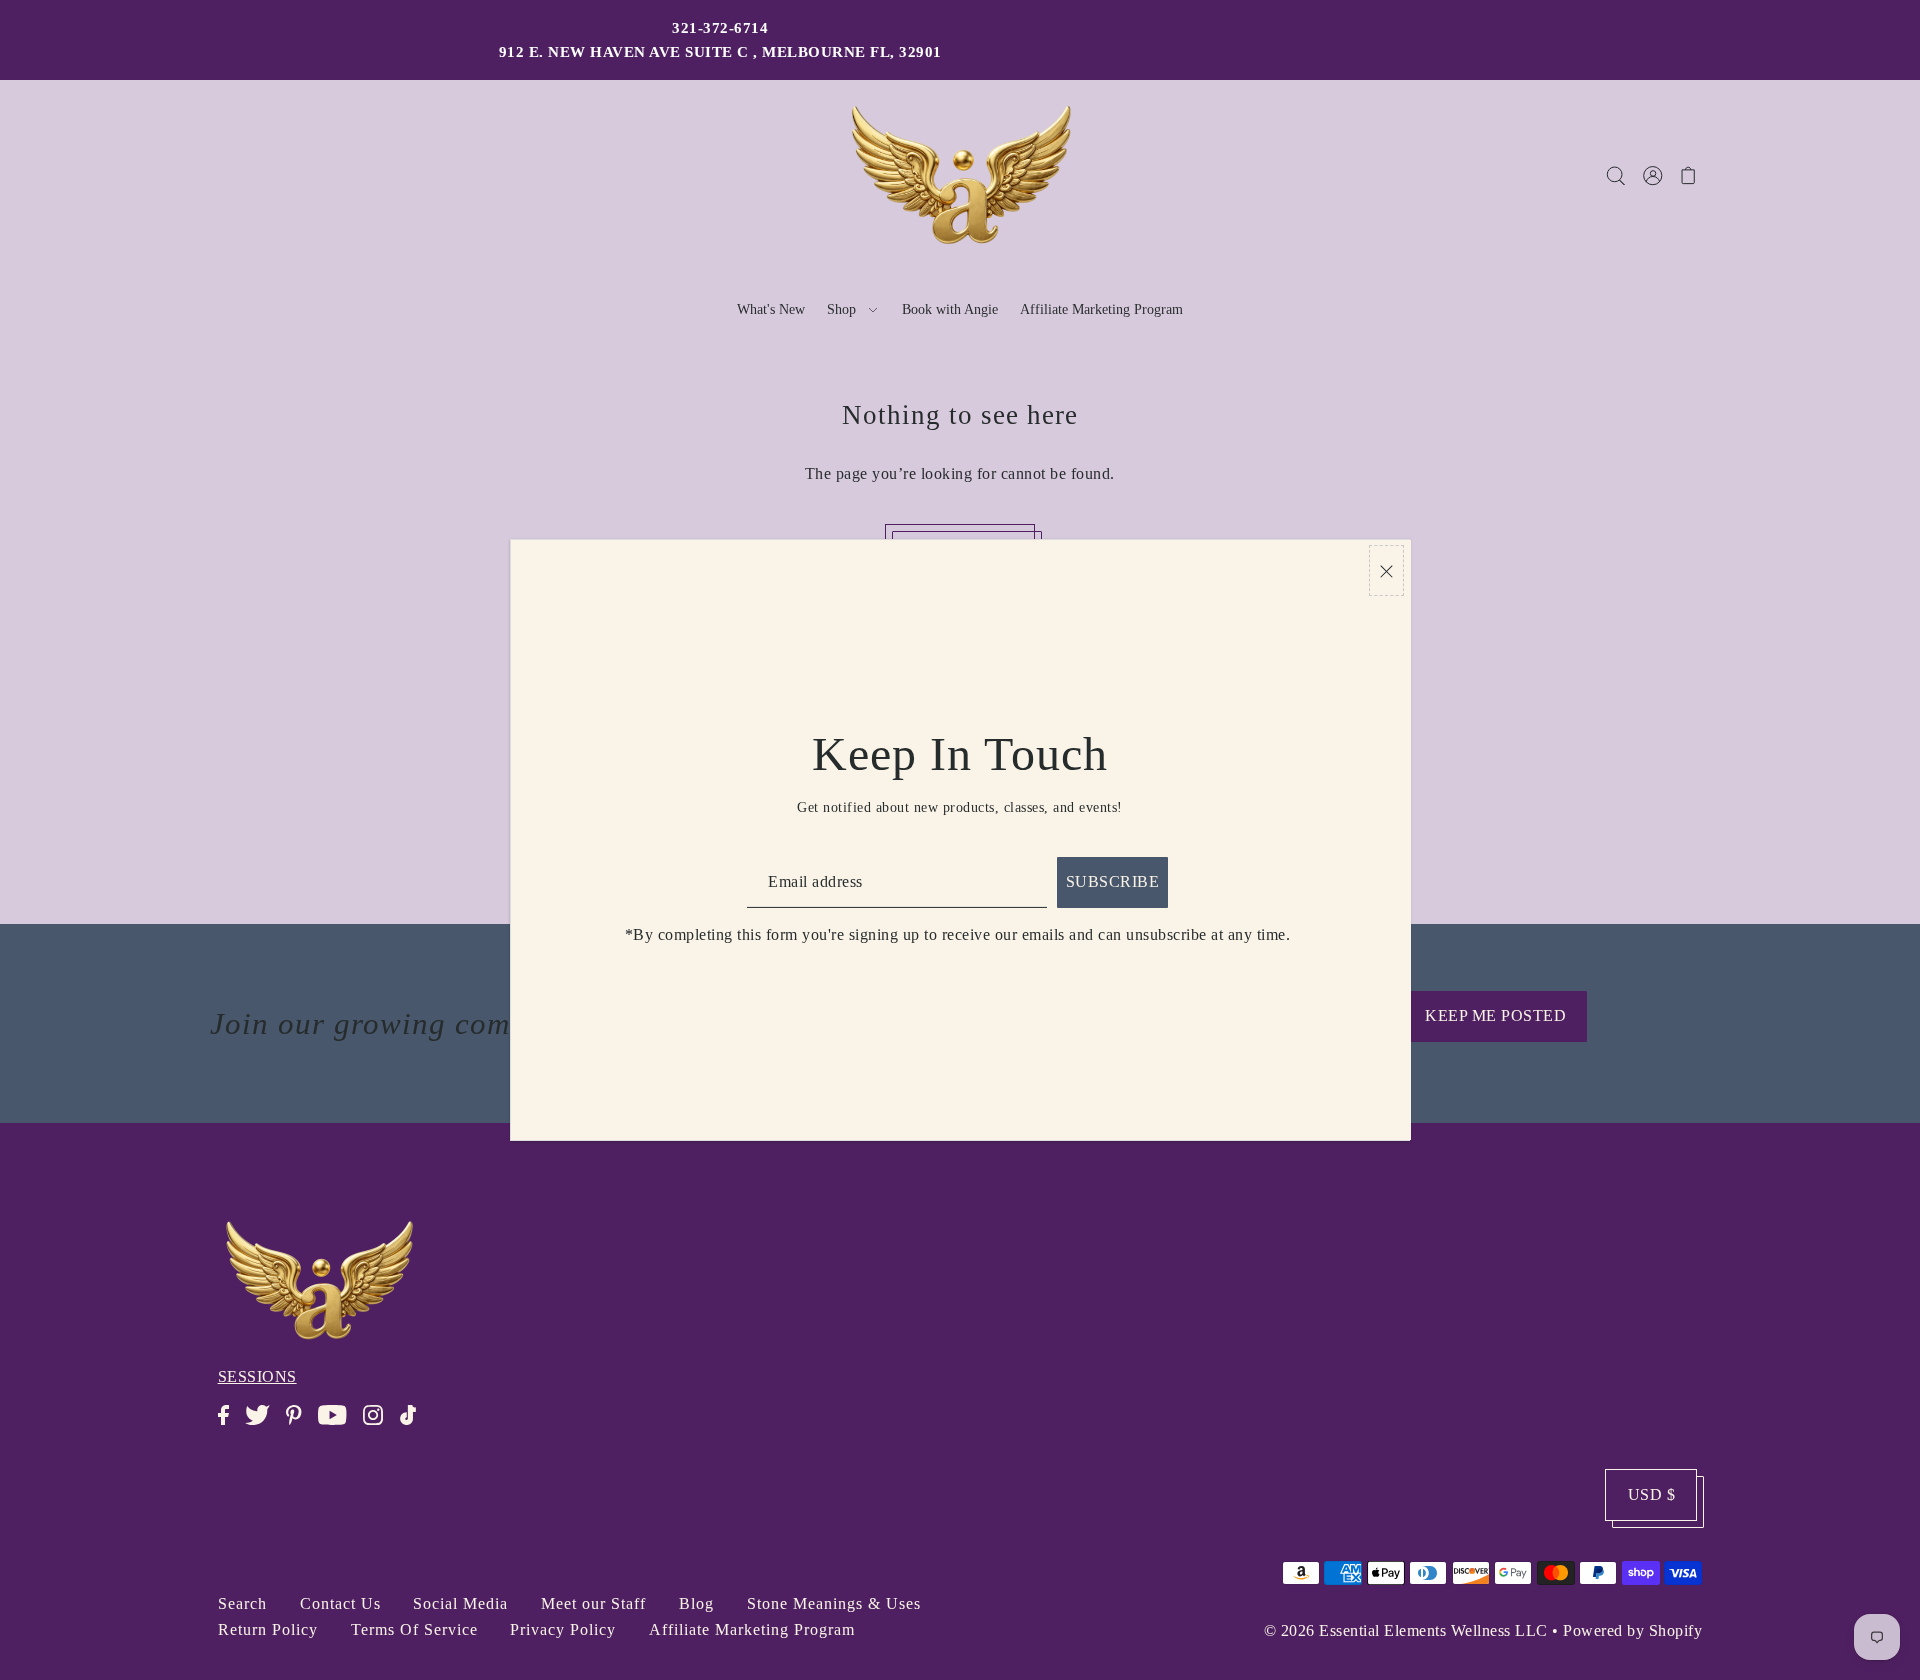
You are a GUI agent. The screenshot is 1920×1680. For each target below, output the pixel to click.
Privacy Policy (563, 1629)
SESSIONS (257, 1376)
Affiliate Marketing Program (752, 1629)
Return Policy (268, 1629)
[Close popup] (1386, 570)
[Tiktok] (414, 1425)
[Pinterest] (299, 1425)
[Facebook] (229, 1425)
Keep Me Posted (1495, 1015)
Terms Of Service (414, 1629)
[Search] (1615, 175)
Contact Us (340, 1603)
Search (242, 1603)
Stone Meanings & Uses (834, 1603)
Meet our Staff (593, 1603)
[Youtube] (338, 1425)
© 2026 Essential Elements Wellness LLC (1406, 1630)
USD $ (1652, 1494)
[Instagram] (379, 1425)
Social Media (460, 1603)
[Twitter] (263, 1425)
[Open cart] (1688, 175)
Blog (696, 1603)
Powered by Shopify (1632, 1630)
